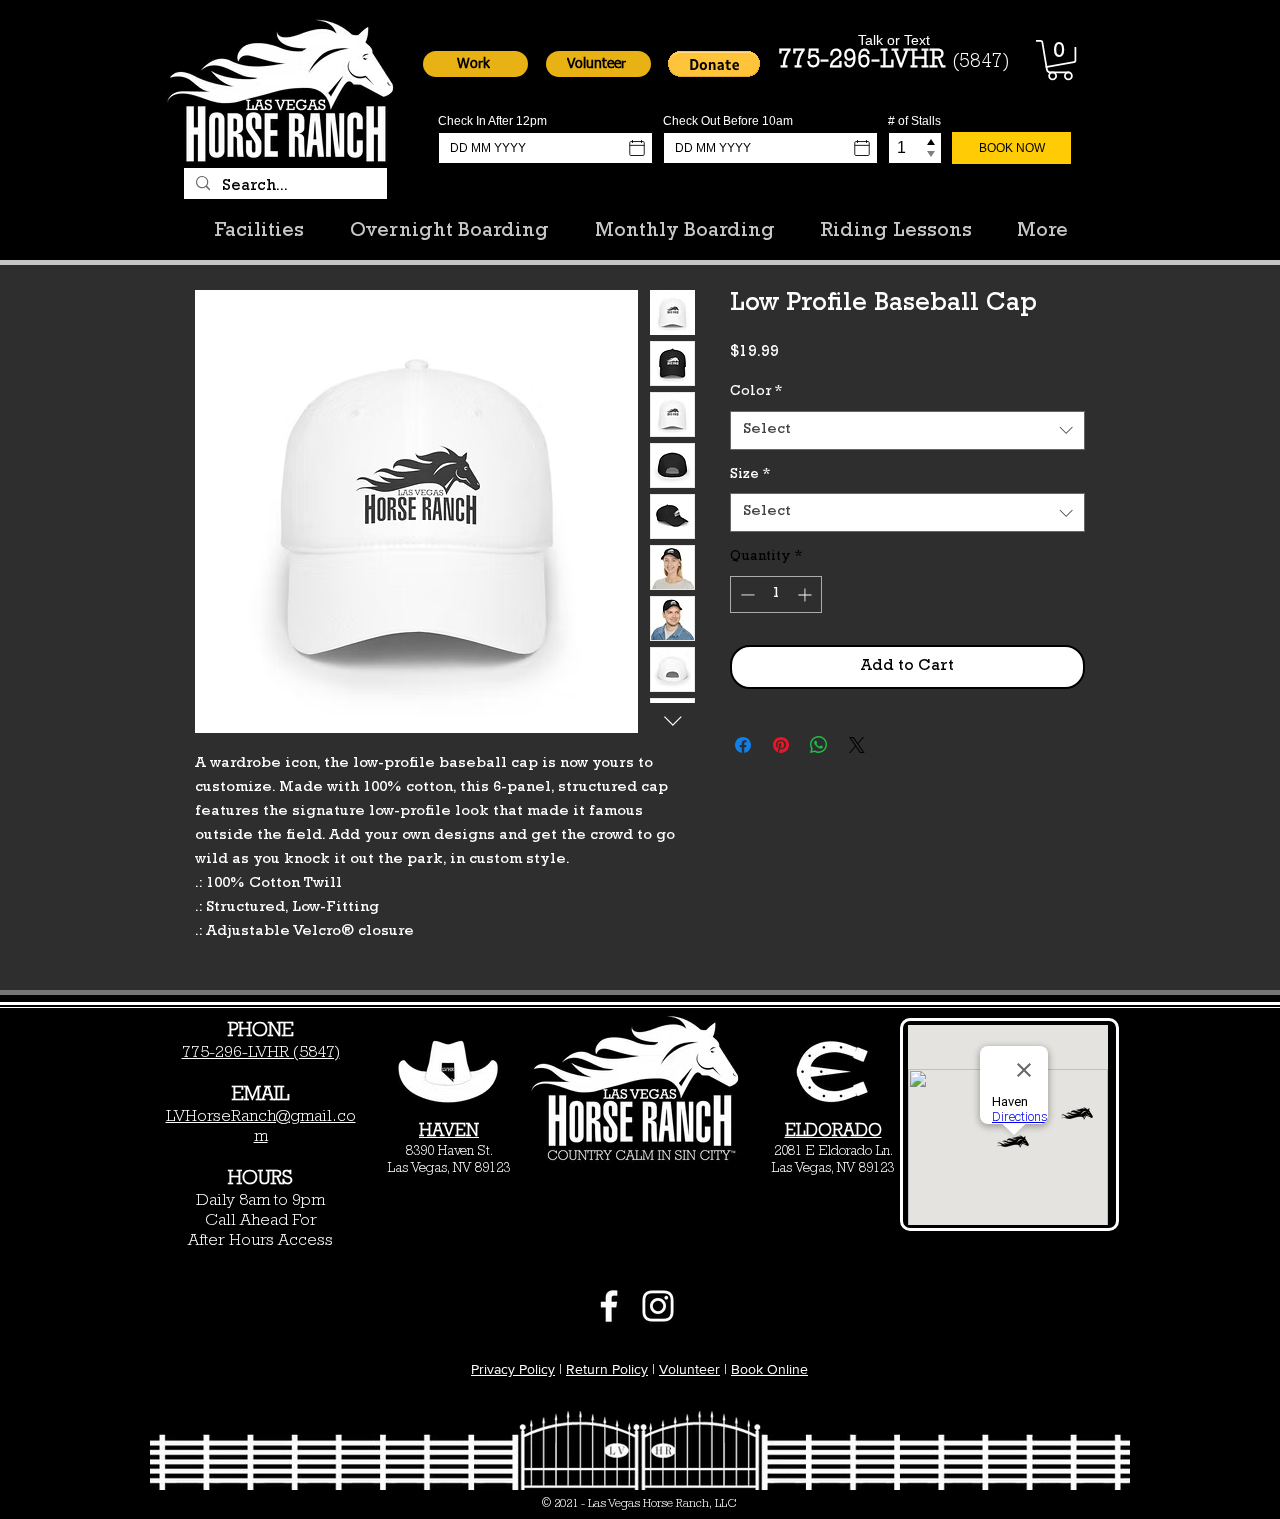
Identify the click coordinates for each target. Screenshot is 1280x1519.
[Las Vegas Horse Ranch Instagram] (658, 1306)
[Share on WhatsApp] (819, 745)
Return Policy (607, 1369)
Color (756, 392)
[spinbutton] (776, 594)
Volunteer (689, 1369)
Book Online (769, 1369)
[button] (475, 64)
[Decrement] (745, 594)
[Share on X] (857, 745)
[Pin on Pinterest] (781, 745)
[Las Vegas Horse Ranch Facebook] (609, 1306)
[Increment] (806, 594)
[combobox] (907, 430)
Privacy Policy (513, 1369)
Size (750, 475)
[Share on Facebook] (743, 745)
